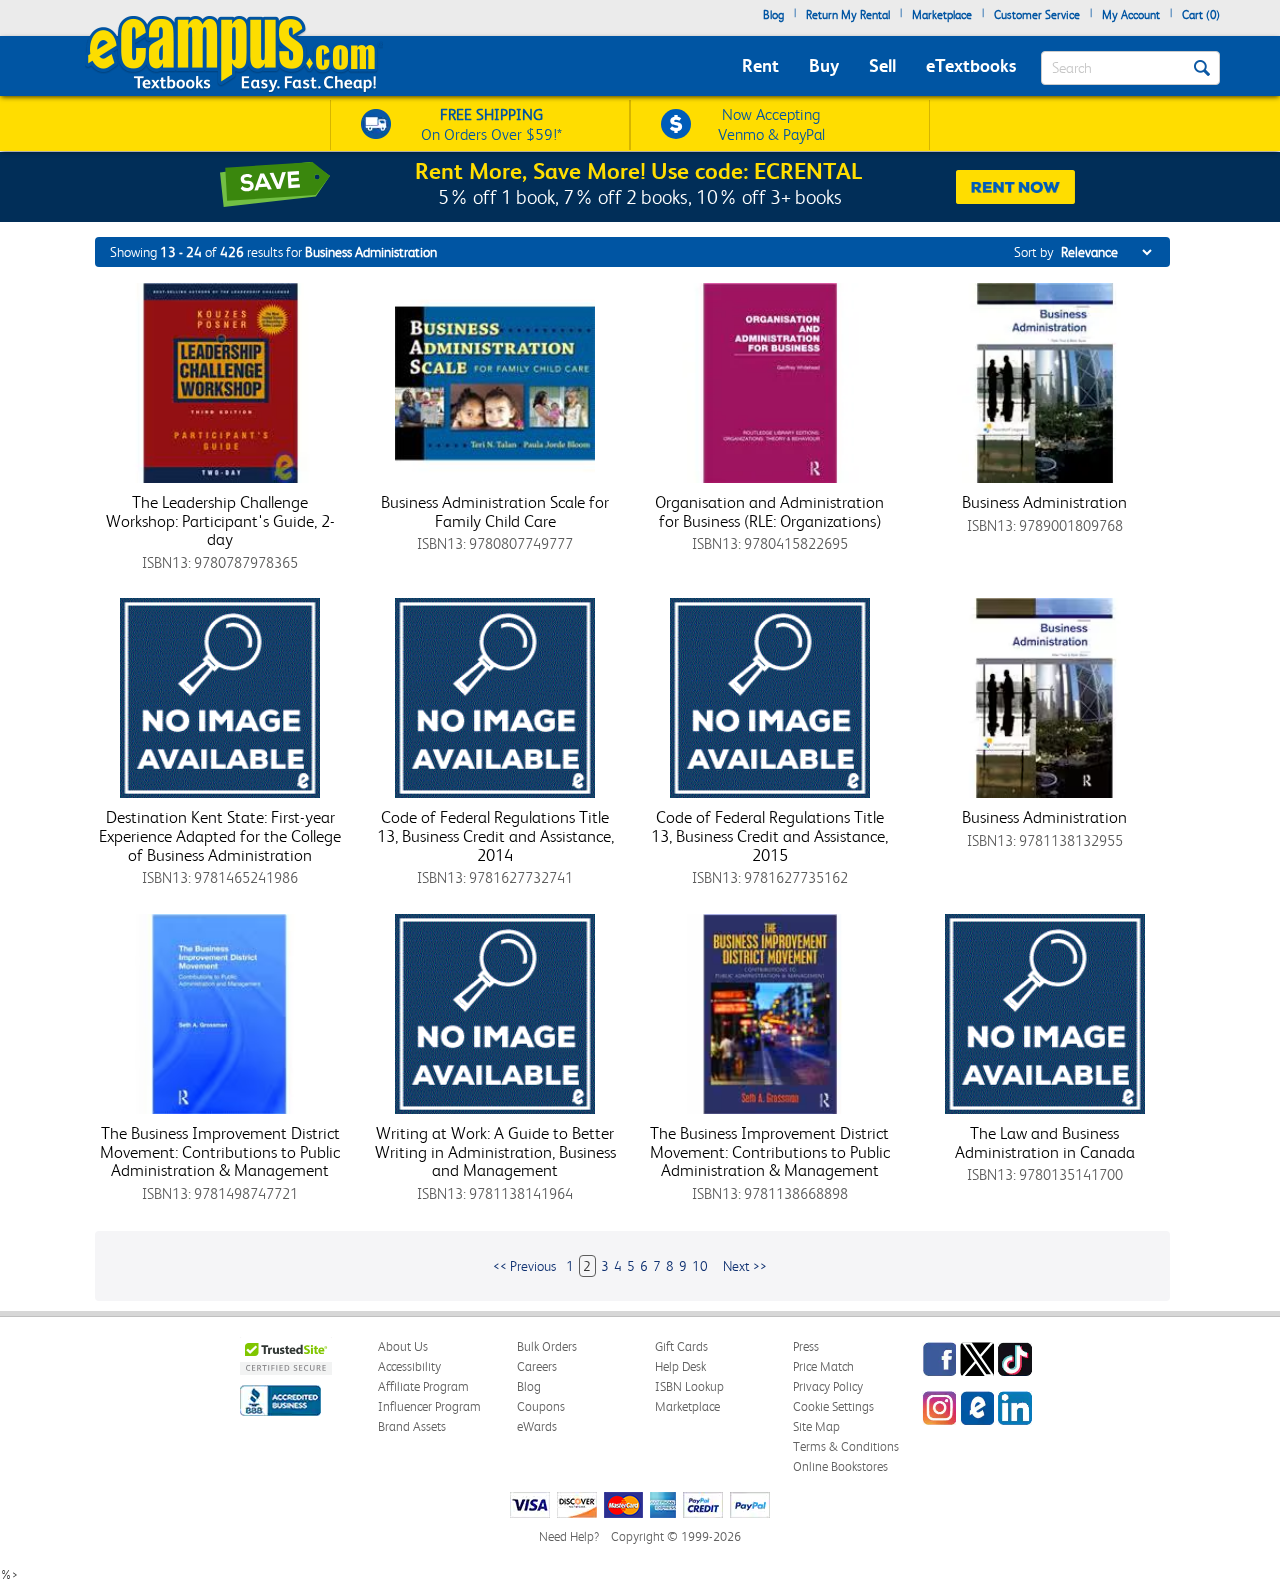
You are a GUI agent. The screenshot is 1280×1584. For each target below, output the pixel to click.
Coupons (541, 1406)
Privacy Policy (828, 1386)
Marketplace (942, 15)
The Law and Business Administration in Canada (1045, 1142)
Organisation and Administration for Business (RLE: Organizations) (769, 511)
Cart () (1201, 15)
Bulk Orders (547, 1346)
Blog (773, 15)
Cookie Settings (833, 1406)
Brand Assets (412, 1426)
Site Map (816, 1426)
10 (700, 1266)
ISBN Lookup (689, 1386)
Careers (537, 1366)
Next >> (745, 1266)
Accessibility (409, 1366)
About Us (403, 1346)
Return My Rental (848, 15)
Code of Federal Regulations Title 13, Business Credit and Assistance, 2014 (495, 835)
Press (806, 1346)
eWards (537, 1426)
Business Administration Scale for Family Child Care (495, 511)
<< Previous (524, 1266)
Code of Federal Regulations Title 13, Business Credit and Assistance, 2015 (769, 835)
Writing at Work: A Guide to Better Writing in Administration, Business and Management (495, 1151)
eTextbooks (971, 65)
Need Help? (569, 1536)
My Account (1131, 15)
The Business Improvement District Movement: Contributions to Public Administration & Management (220, 1151)
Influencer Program (429, 1406)
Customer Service (1037, 15)
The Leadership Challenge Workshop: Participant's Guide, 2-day (220, 520)
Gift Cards (681, 1346)
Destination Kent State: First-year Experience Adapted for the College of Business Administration (220, 835)
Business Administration (1044, 502)
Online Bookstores (840, 1466)
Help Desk (680, 1366)
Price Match (823, 1366)
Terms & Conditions (846, 1446)
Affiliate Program (423, 1386)
